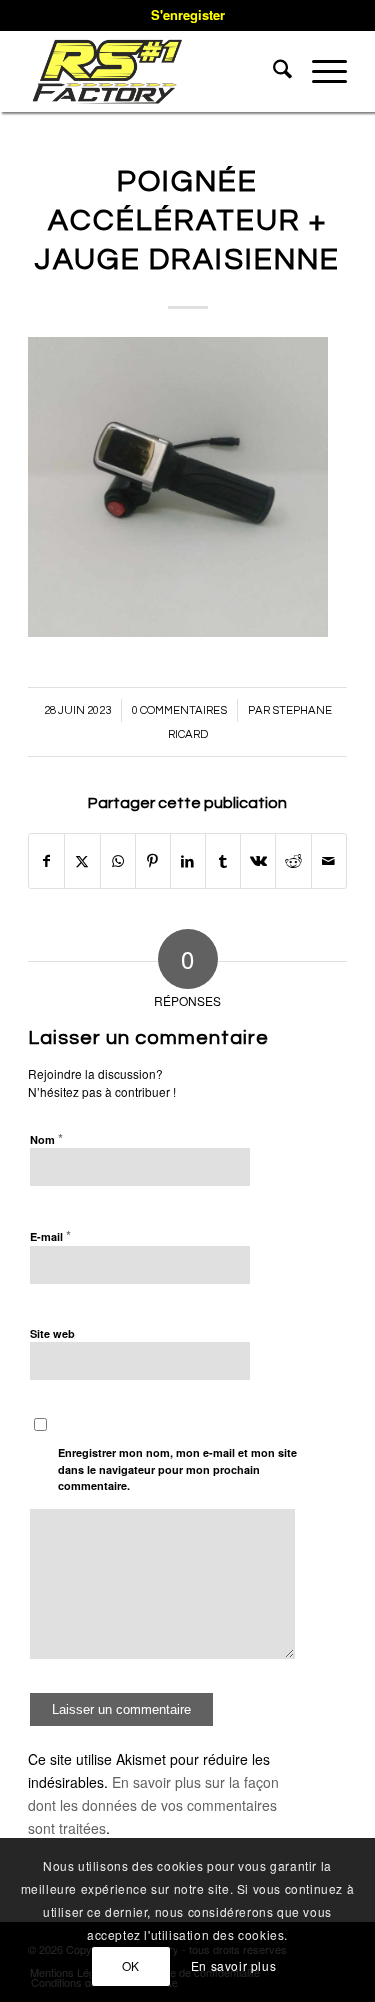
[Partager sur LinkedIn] (188, 861)
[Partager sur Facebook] (46, 861)
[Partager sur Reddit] (293, 861)
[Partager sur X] (82, 861)
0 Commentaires (179, 710)
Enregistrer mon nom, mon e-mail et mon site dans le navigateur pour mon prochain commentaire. (177, 1469)
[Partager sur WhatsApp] (118, 861)
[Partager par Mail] (329, 861)
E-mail (50, 1235)
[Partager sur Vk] (258, 861)
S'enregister (188, 14)
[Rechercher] (272, 71)
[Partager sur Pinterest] (153, 861)
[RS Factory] (155, 71)
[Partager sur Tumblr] (223, 861)
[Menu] (319, 71)
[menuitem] (272, 71)
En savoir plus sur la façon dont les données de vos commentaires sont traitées (153, 1805)
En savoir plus (233, 1965)
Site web (52, 1333)
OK (131, 1965)
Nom (46, 1138)
